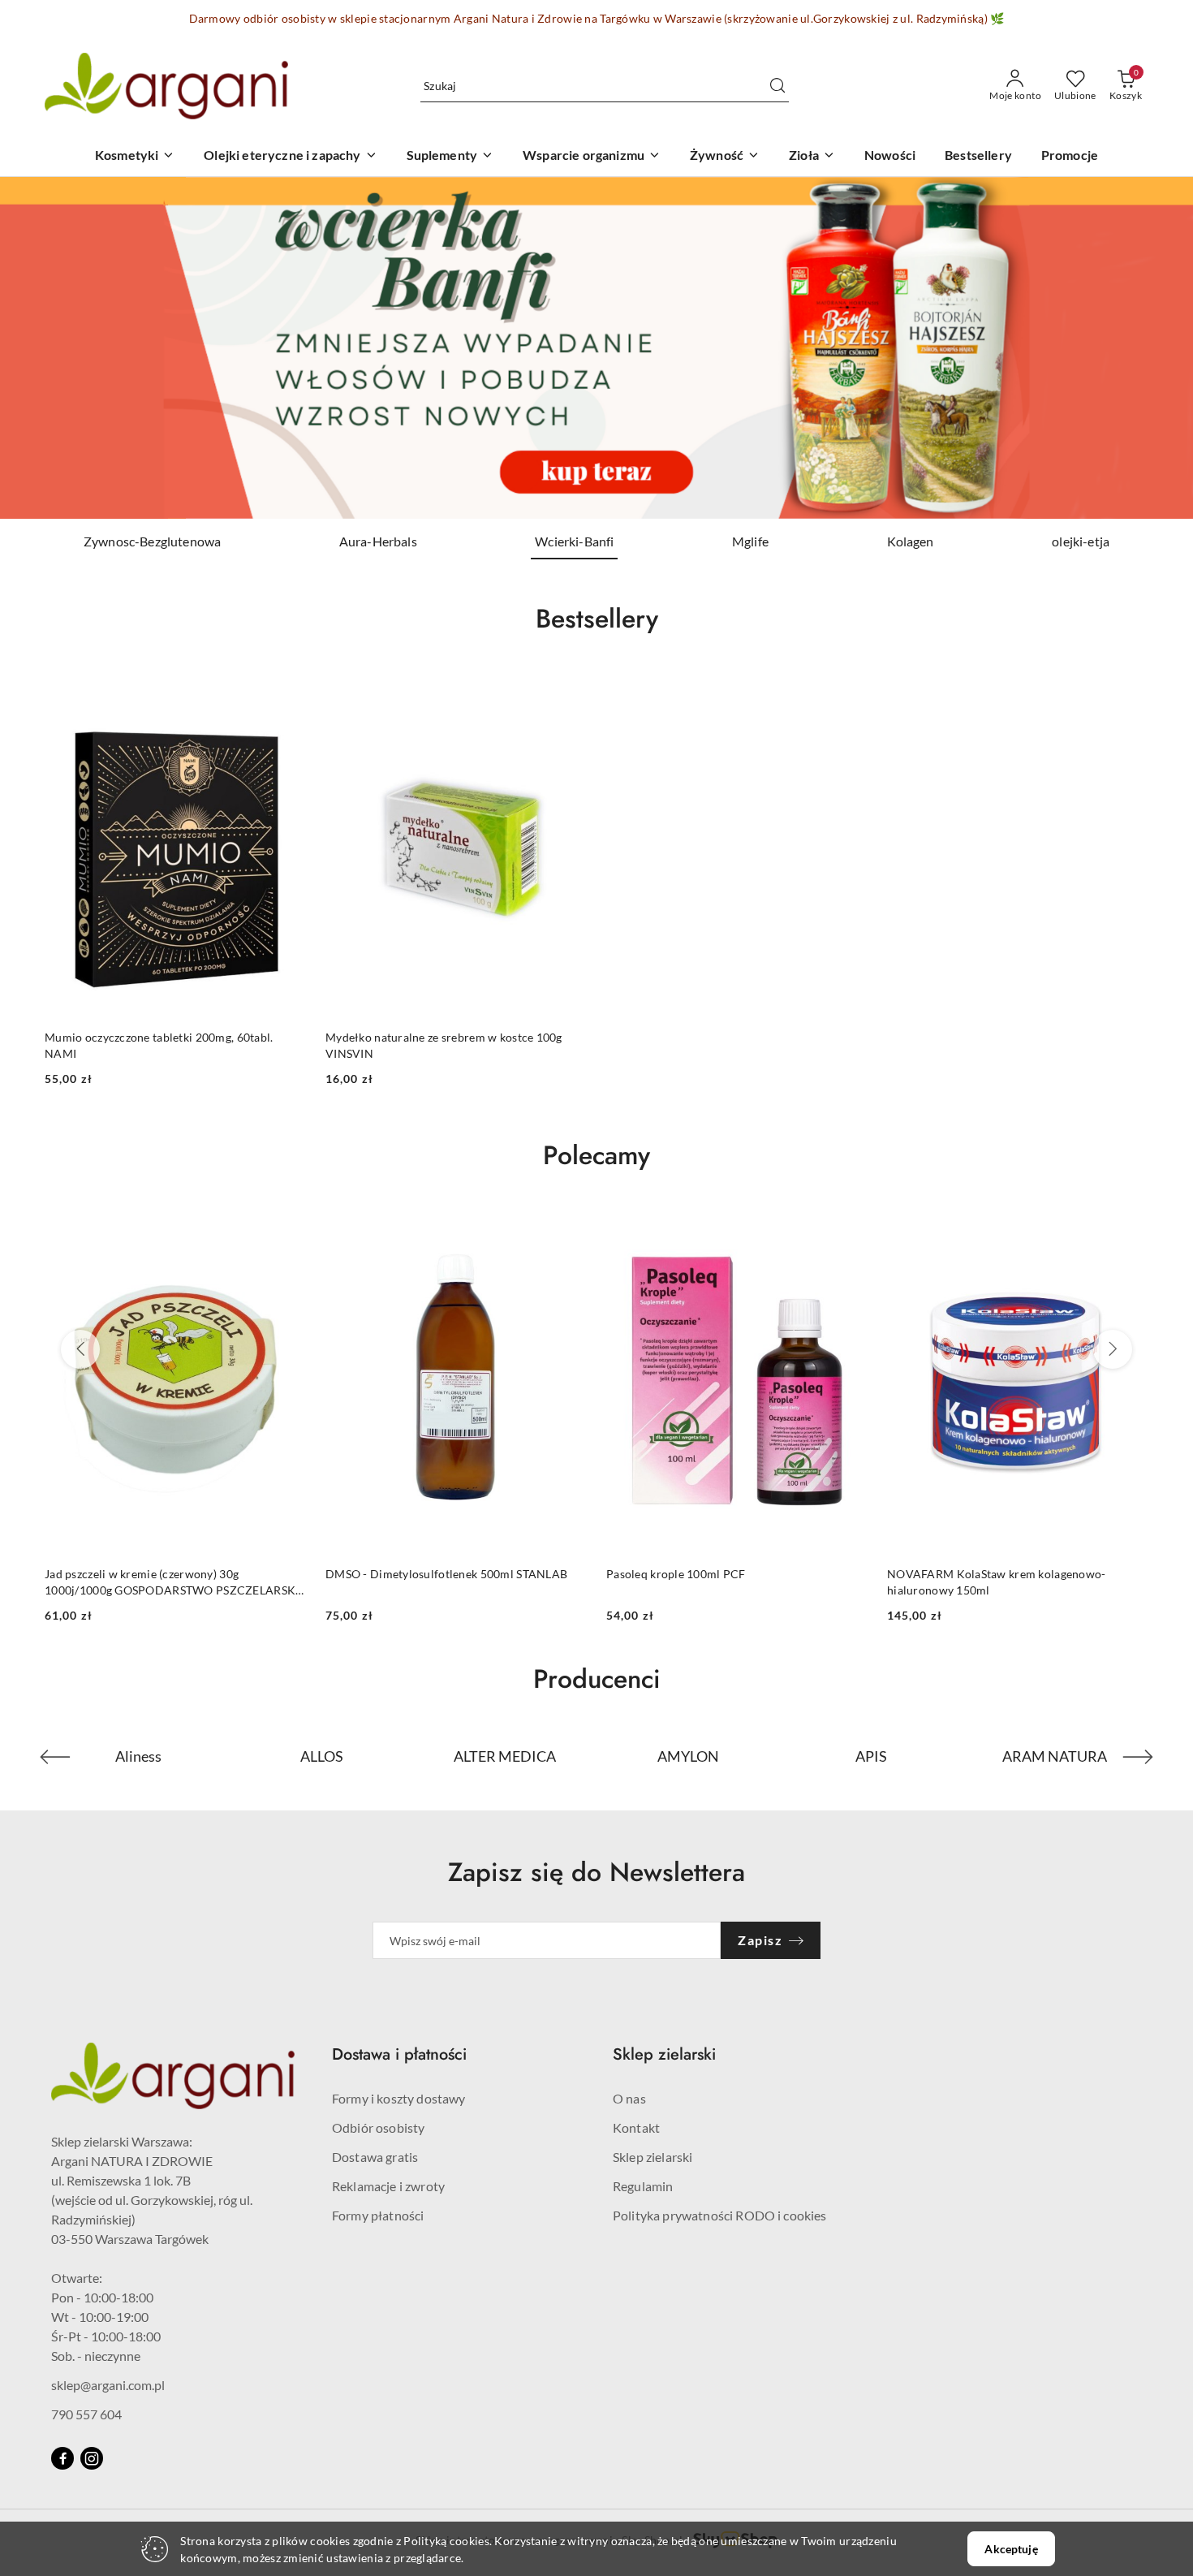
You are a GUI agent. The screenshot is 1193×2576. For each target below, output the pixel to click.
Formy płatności (378, 2215)
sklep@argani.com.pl (108, 2385)
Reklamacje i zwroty (388, 2186)
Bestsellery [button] (597, 619)
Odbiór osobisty (378, 2127)
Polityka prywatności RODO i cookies (720, 2215)
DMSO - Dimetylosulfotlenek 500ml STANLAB (166, 1574)
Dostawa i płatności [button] (399, 2054)
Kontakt (636, 2127)
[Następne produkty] (1113, 1349)
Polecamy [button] (596, 1155)
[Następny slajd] (1157, 347)
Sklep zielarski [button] (664, 2054)
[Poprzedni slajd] (36, 347)
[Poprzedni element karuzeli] (55, 1757)
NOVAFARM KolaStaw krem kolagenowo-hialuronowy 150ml (716, 1582)
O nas (629, 2098)
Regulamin (643, 2186)
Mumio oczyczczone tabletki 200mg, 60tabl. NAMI (159, 1045)
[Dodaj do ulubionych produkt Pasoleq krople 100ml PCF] (568, 1224)
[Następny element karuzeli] (1138, 1757)
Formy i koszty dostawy (399, 2098)
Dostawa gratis (375, 2157)
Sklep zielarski (652, 2157)
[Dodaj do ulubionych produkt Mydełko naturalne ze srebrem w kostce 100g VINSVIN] (568, 687)
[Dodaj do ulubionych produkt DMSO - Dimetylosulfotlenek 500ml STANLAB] (287, 1224)
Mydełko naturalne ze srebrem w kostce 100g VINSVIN (444, 1045)
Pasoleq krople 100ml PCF (395, 1574)
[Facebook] (62, 2458)
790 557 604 (86, 2414)
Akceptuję (1011, 2549)
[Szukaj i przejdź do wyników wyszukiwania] (777, 86)
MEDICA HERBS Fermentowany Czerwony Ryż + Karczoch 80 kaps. (1014, 1582)
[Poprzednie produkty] (80, 1349)
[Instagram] (92, 2458)
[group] (596, 348)
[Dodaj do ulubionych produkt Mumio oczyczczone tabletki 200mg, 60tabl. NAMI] (287, 687)
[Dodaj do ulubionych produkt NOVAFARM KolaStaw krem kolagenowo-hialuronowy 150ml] (849, 1224)
